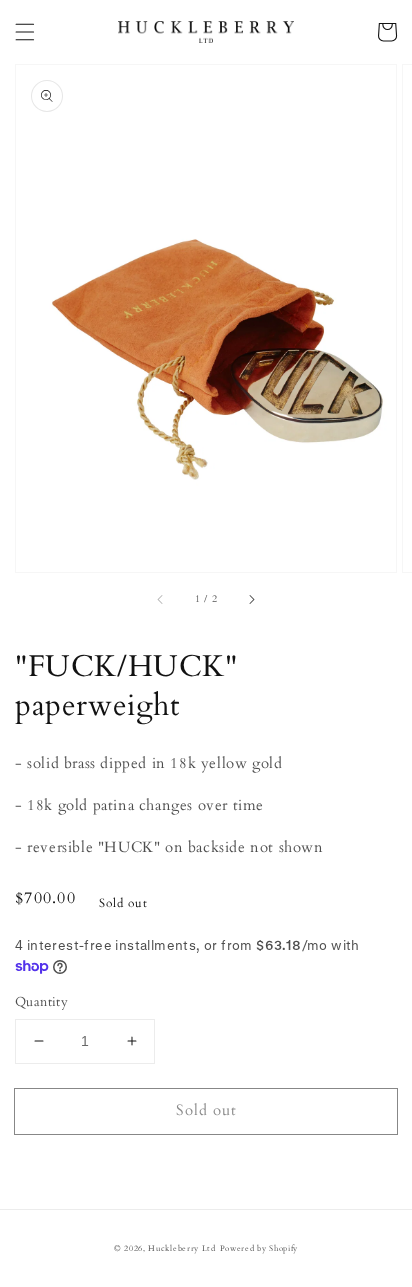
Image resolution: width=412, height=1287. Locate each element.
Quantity (41, 1002)
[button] (25, 32)
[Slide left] (161, 600)
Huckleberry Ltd (182, 1248)
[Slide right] (251, 600)
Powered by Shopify (259, 1248)
